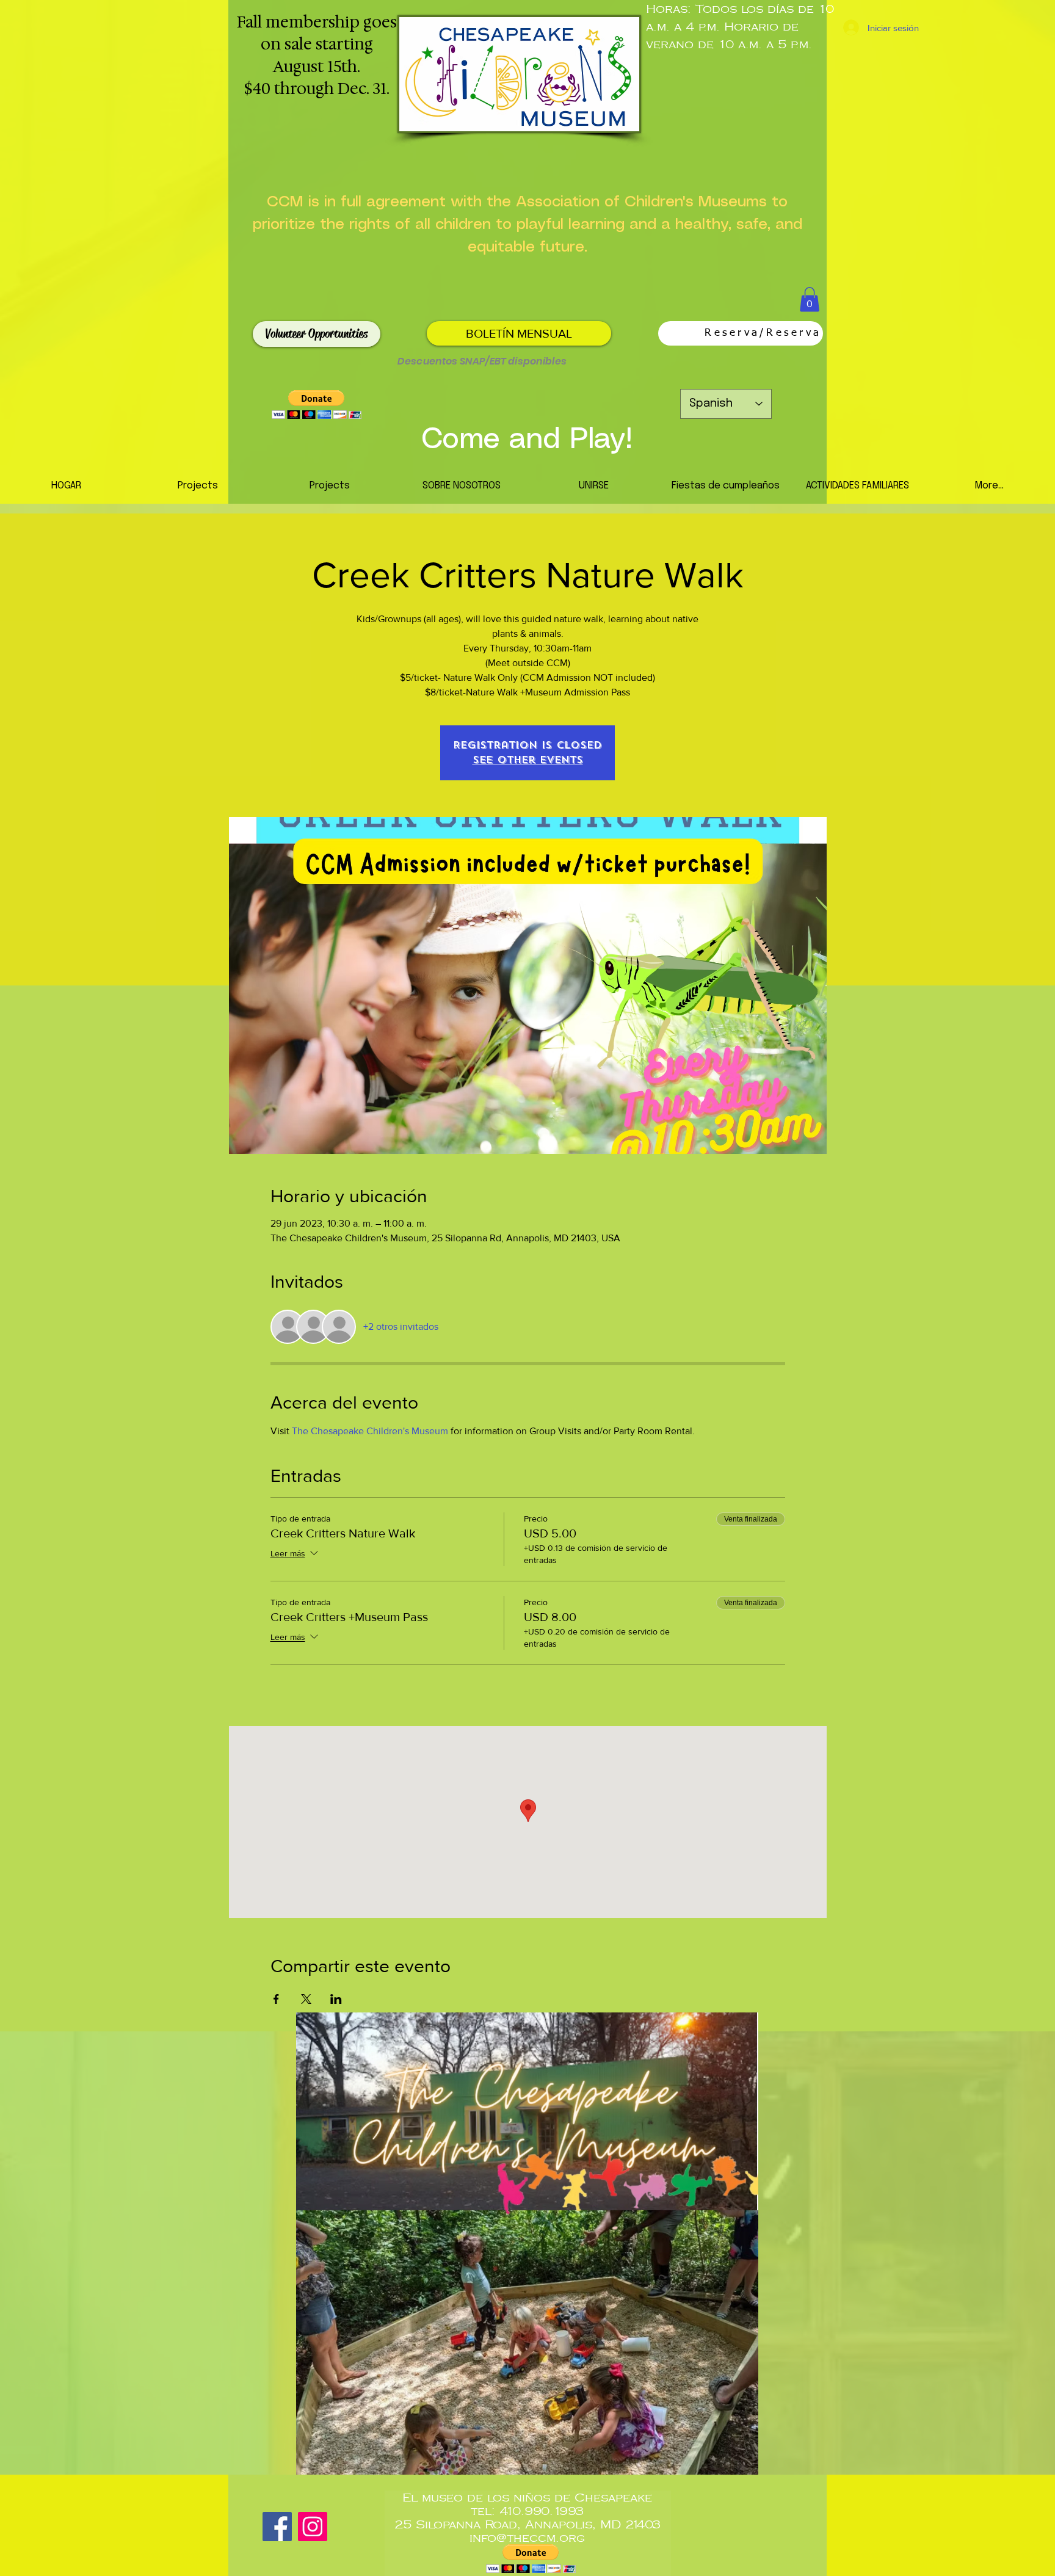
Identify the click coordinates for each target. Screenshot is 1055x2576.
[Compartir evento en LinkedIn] (336, 1999)
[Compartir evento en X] (306, 1999)
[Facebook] (277, 2527)
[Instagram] (313, 2527)
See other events (528, 760)
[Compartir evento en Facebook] (276, 1999)
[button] (810, 299)
